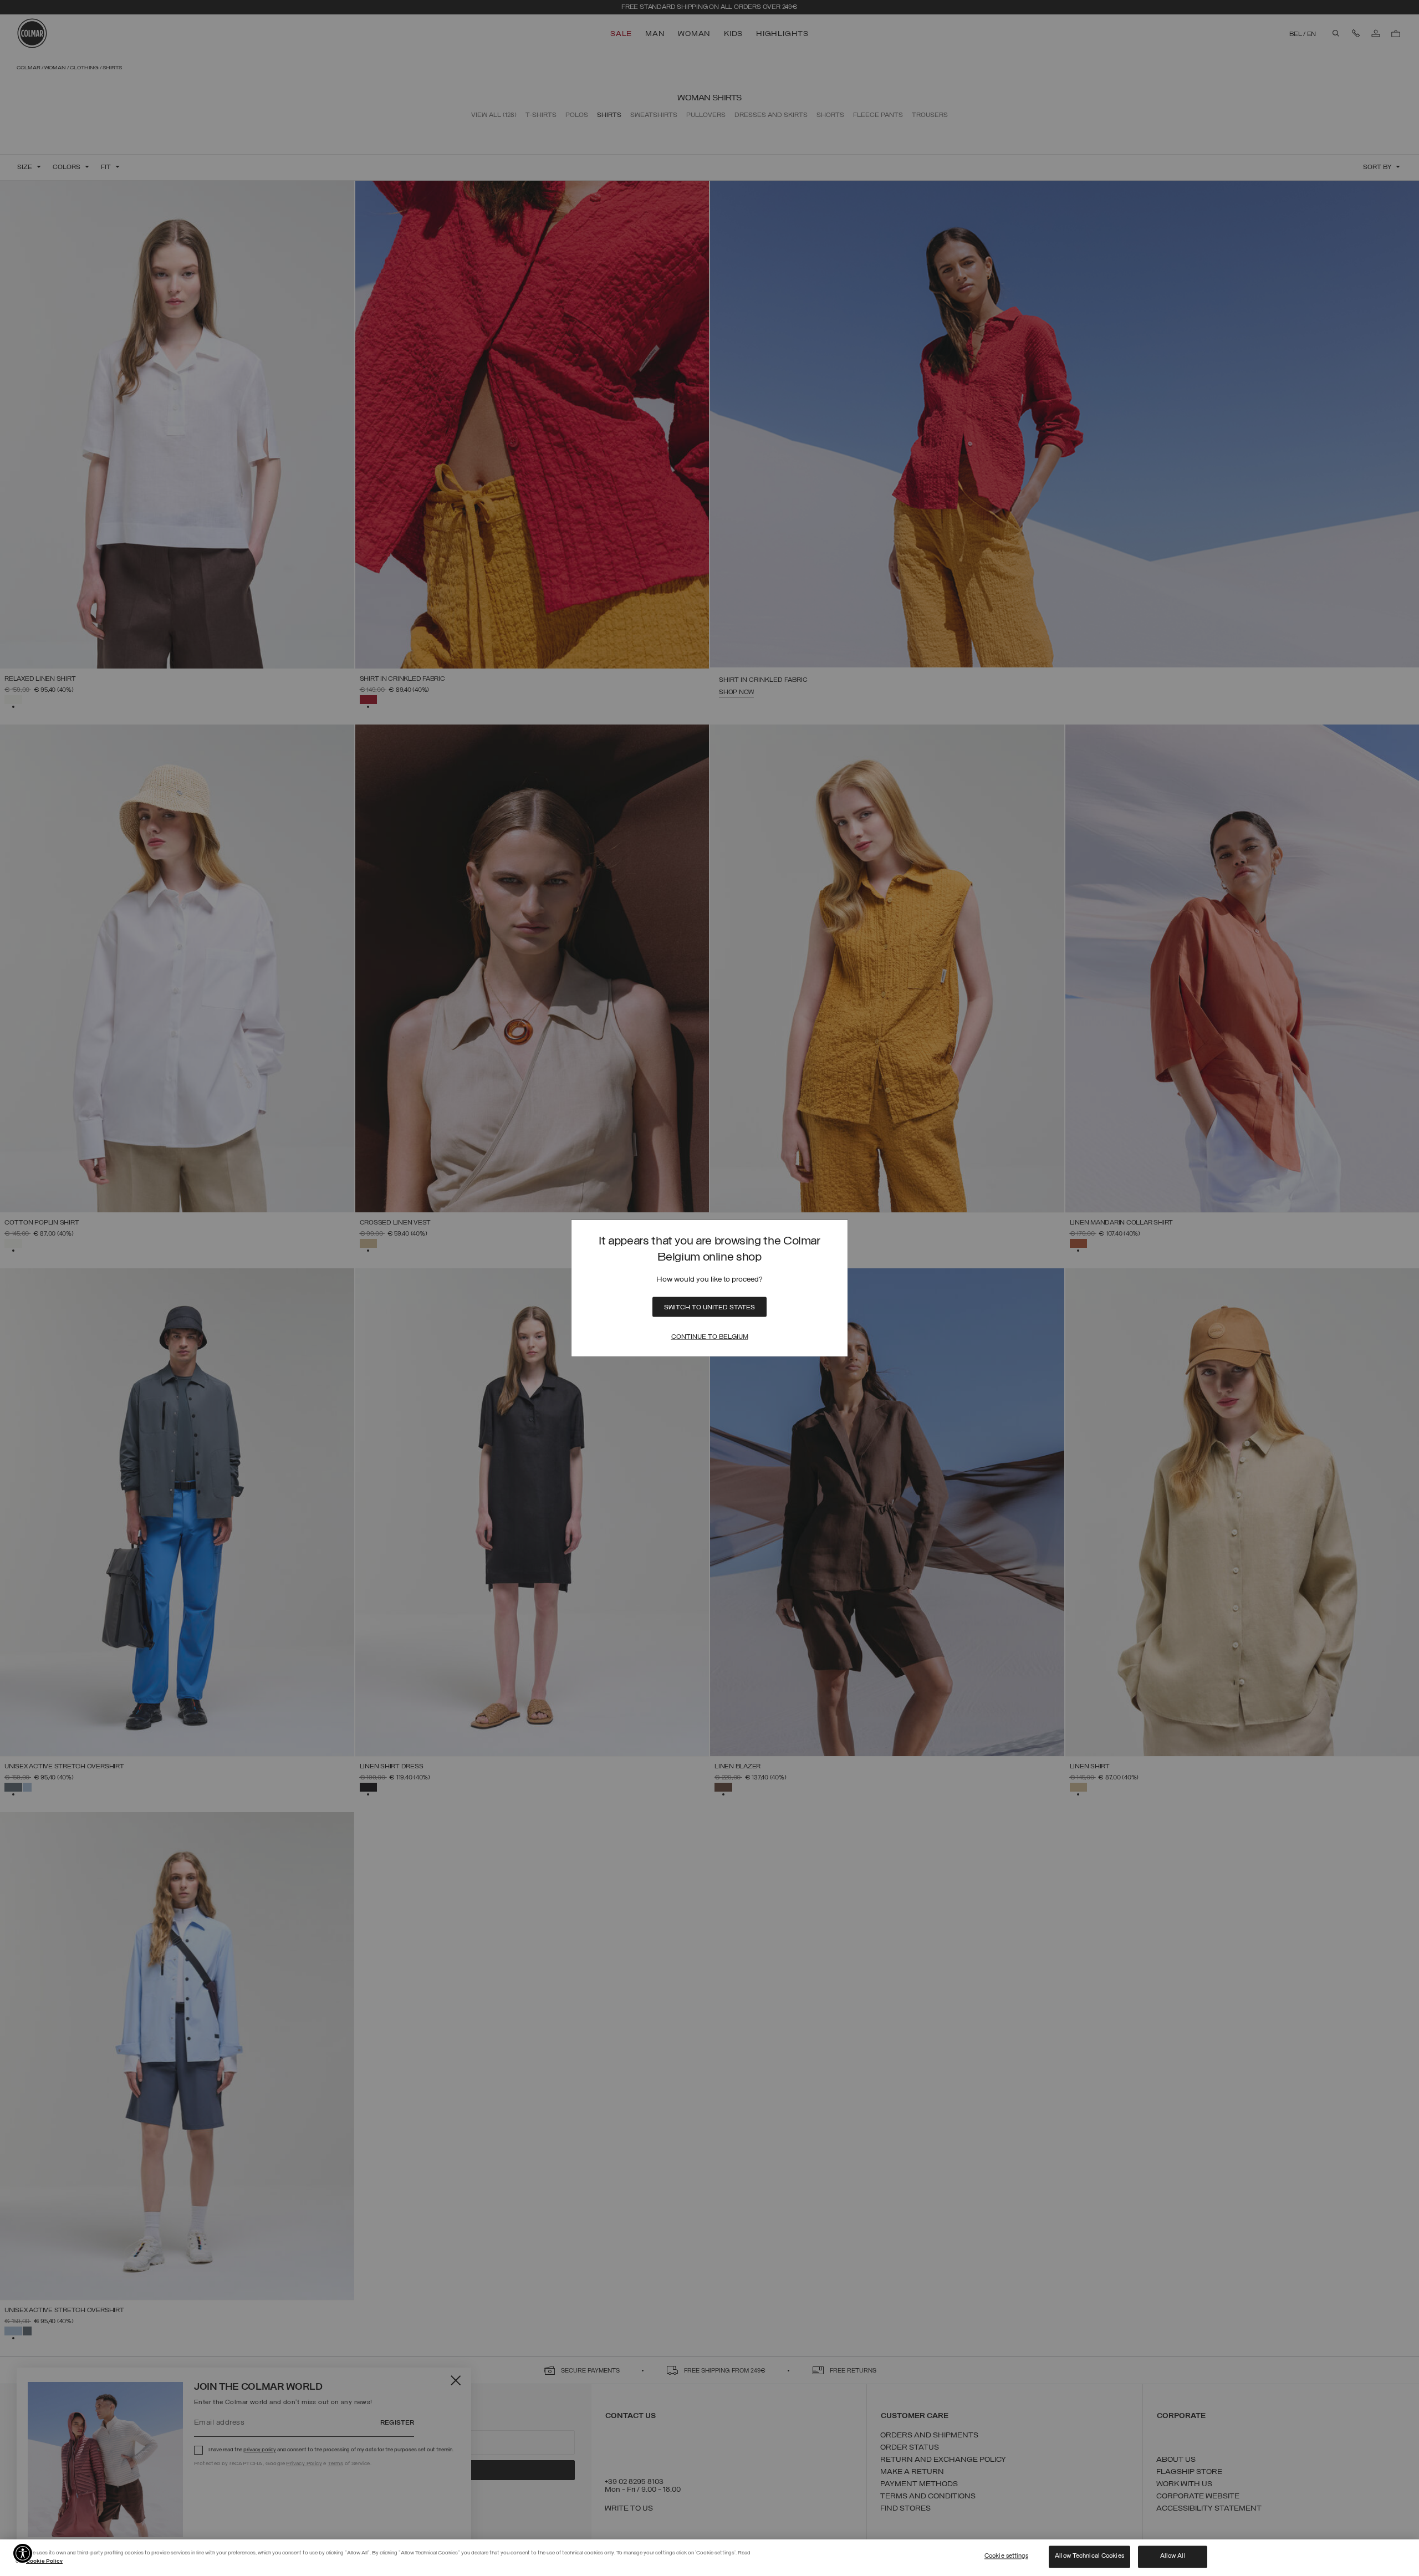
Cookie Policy (44, 2561)
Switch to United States (709, 1308)
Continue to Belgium (710, 1337)
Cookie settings (1006, 2557)
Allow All (1173, 2557)
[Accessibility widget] (23, 2553)
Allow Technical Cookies (1089, 2557)
